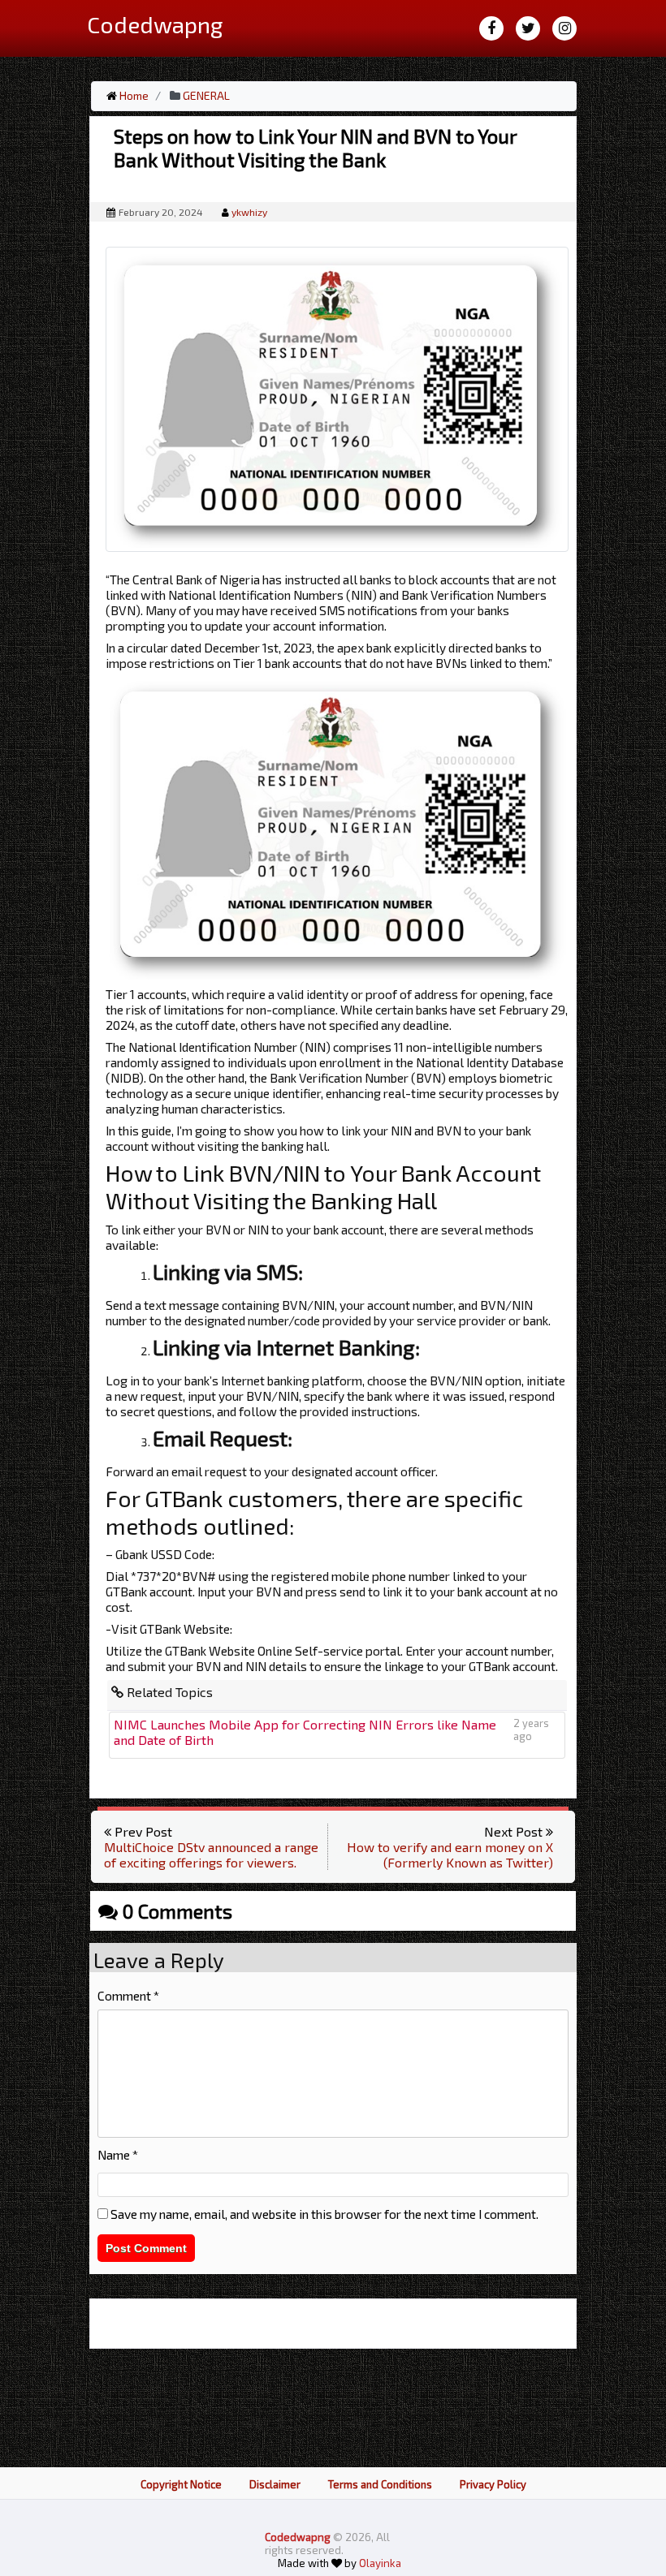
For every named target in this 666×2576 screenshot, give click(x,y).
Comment (128, 1995)
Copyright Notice (181, 2484)
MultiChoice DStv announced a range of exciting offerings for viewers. (211, 1854)
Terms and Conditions (380, 2484)
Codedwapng (299, 2537)
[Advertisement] (333, 179)
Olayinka (380, 2563)
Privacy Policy (493, 2484)
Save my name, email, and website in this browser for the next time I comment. (324, 2214)
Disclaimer (275, 2484)
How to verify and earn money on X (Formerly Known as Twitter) (450, 1854)
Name (118, 2154)
